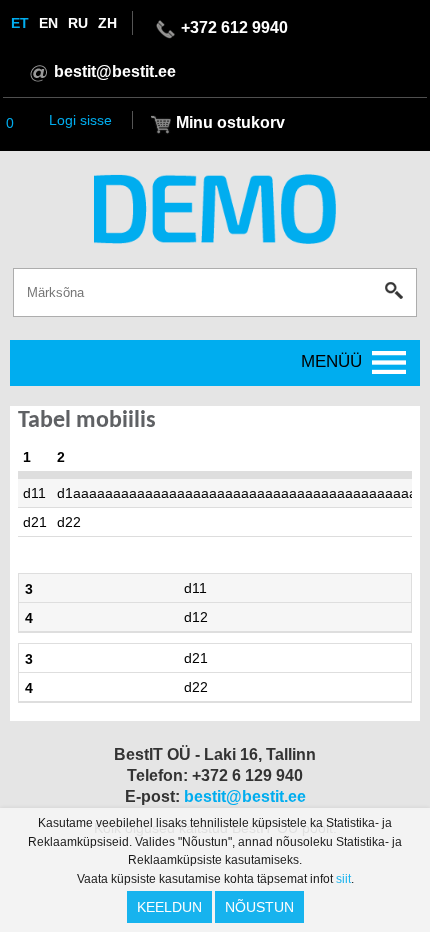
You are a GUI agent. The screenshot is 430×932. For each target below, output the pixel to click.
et (20, 23)
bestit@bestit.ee (115, 71)
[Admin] (6, 9)
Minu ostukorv (230, 122)
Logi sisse (80, 120)
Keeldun (169, 907)
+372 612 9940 (234, 27)
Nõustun (259, 907)
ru (78, 23)
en (48, 23)
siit (343, 879)
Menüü (331, 361)
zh (107, 23)
